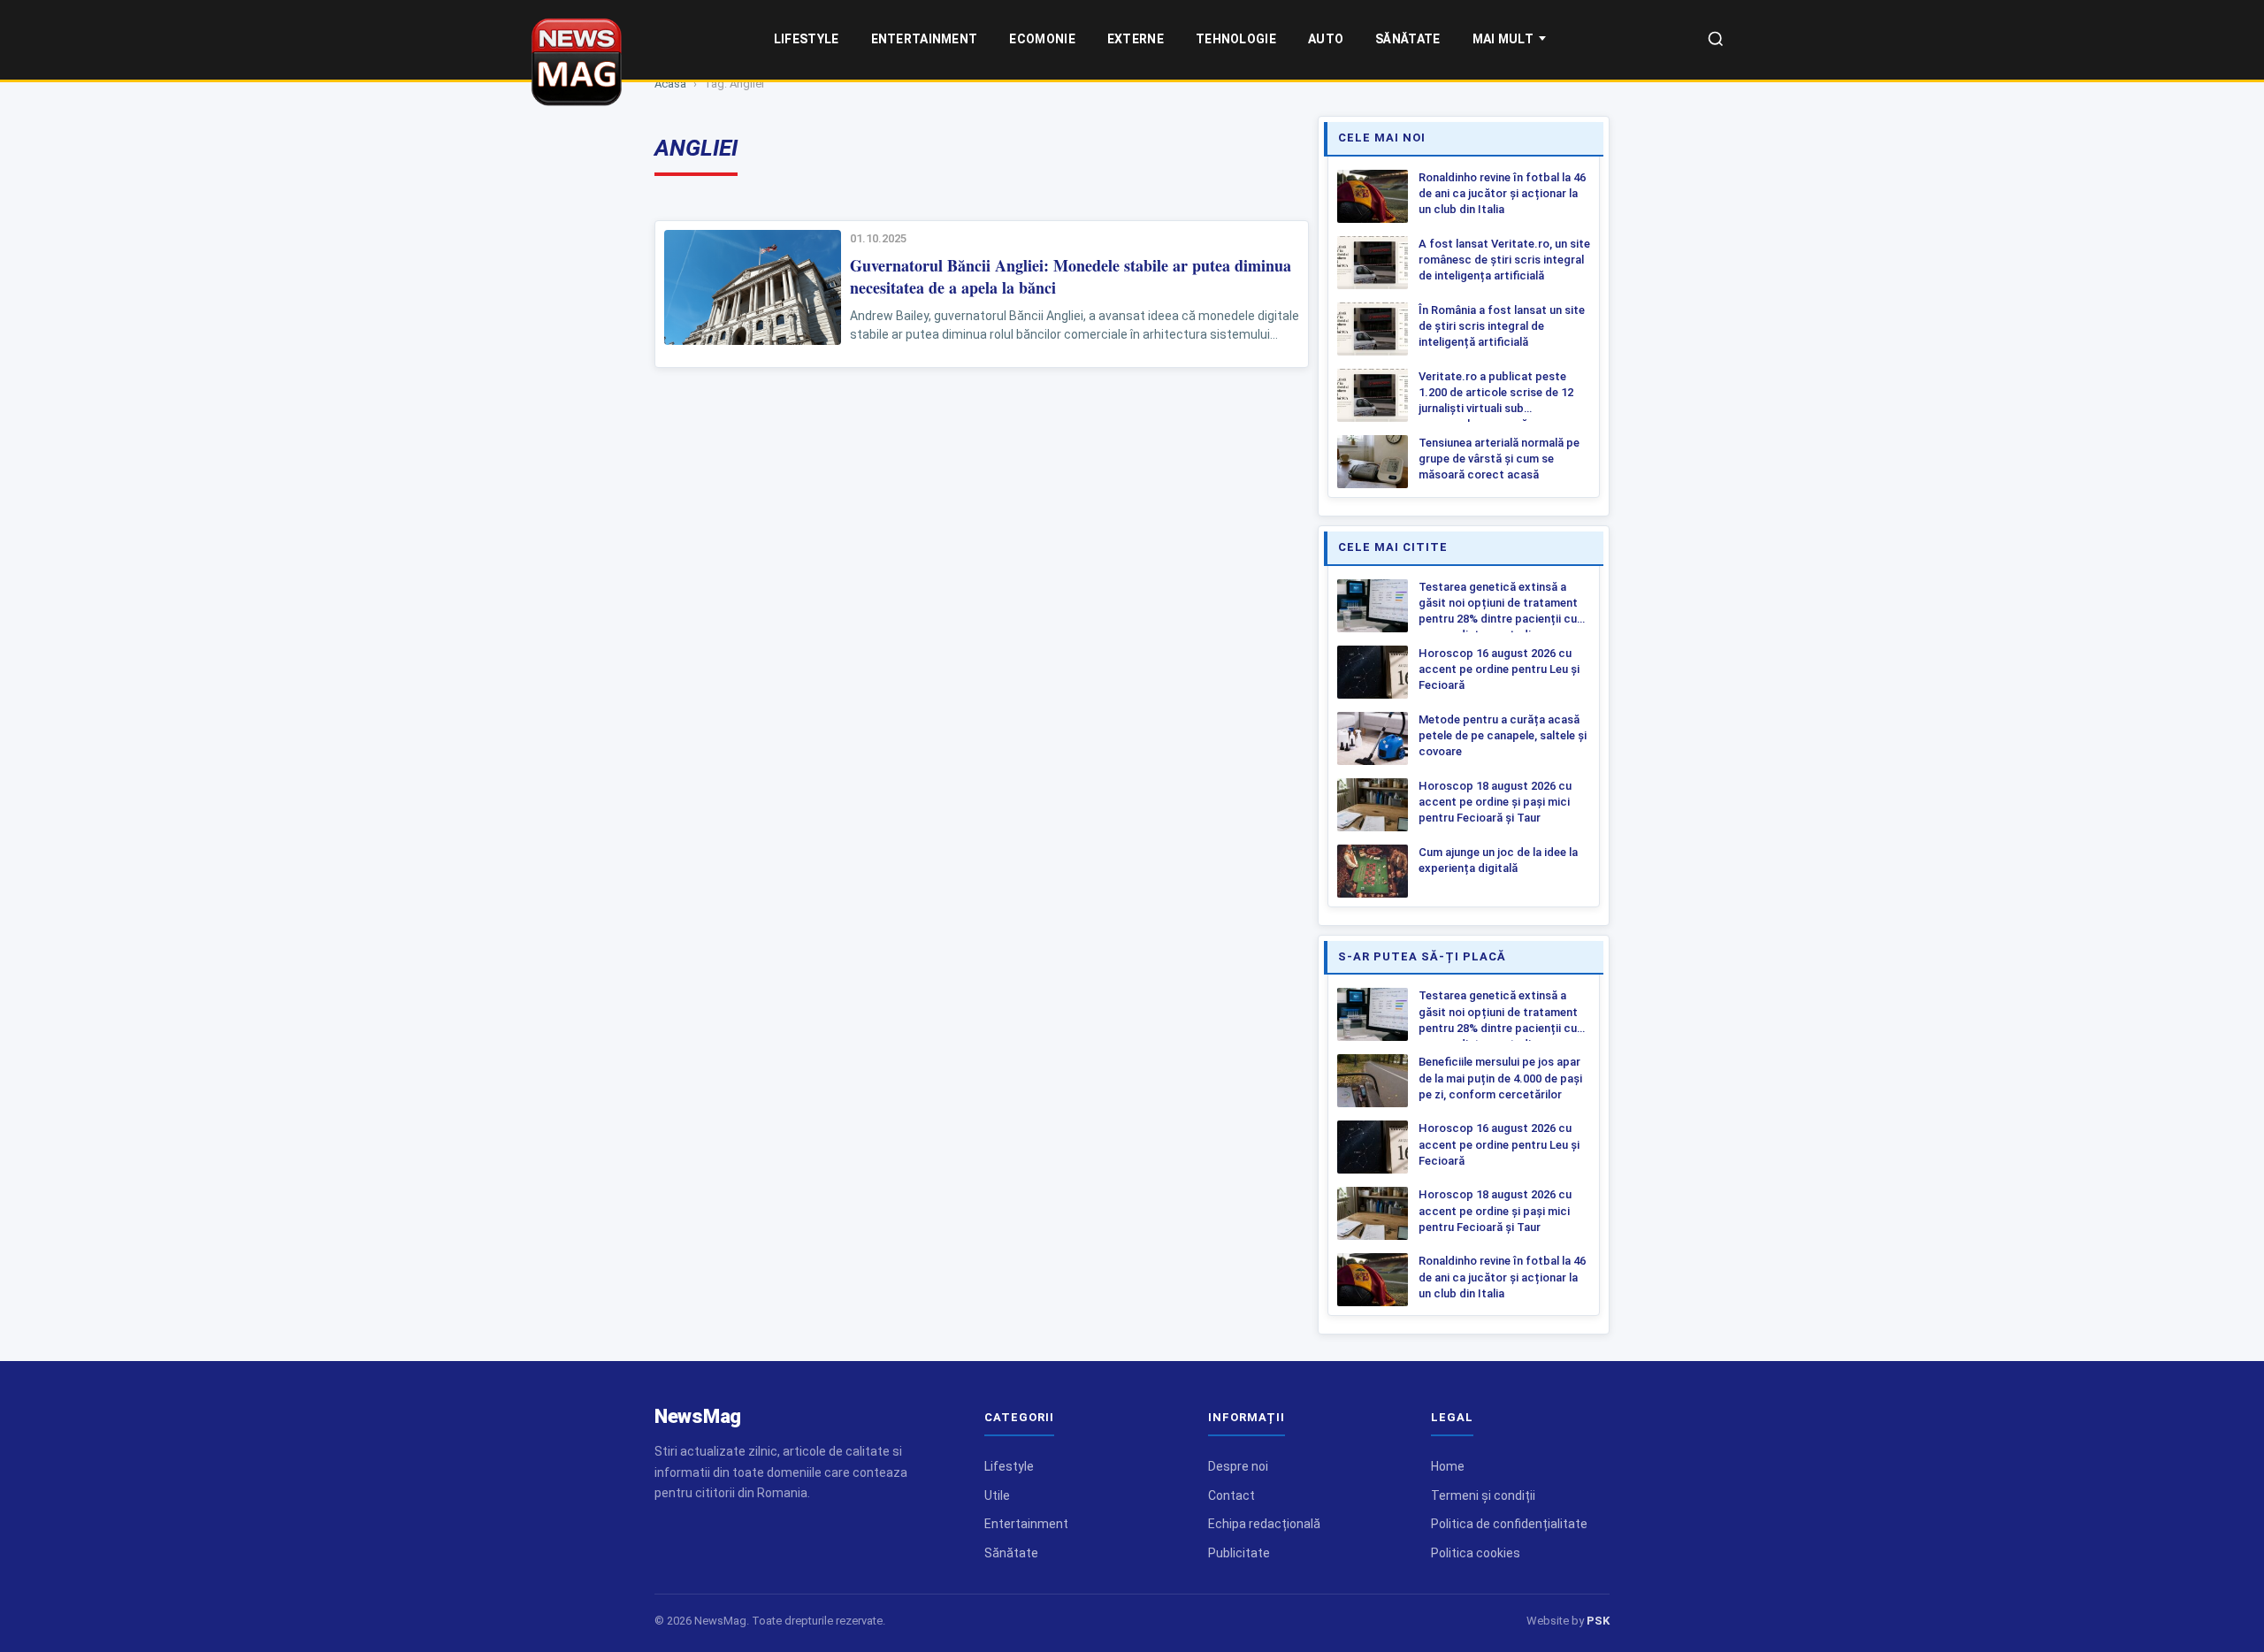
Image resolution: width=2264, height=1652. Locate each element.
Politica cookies (1476, 1553)
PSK (1598, 1621)
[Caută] (1716, 40)
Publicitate (1239, 1553)
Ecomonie (1042, 39)
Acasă (670, 84)
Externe (1136, 39)
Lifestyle (807, 39)
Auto (1326, 39)
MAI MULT (1503, 39)
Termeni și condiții (1483, 1495)
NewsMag (698, 1416)
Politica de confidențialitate (1509, 1524)
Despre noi (1238, 1466)
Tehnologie (1236, 39)
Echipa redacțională (1264, 1524)
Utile (997, 1495)
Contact (1231, 1495)
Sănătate (1407, 39)
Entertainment (925, 39)
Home (1448, 1466)
